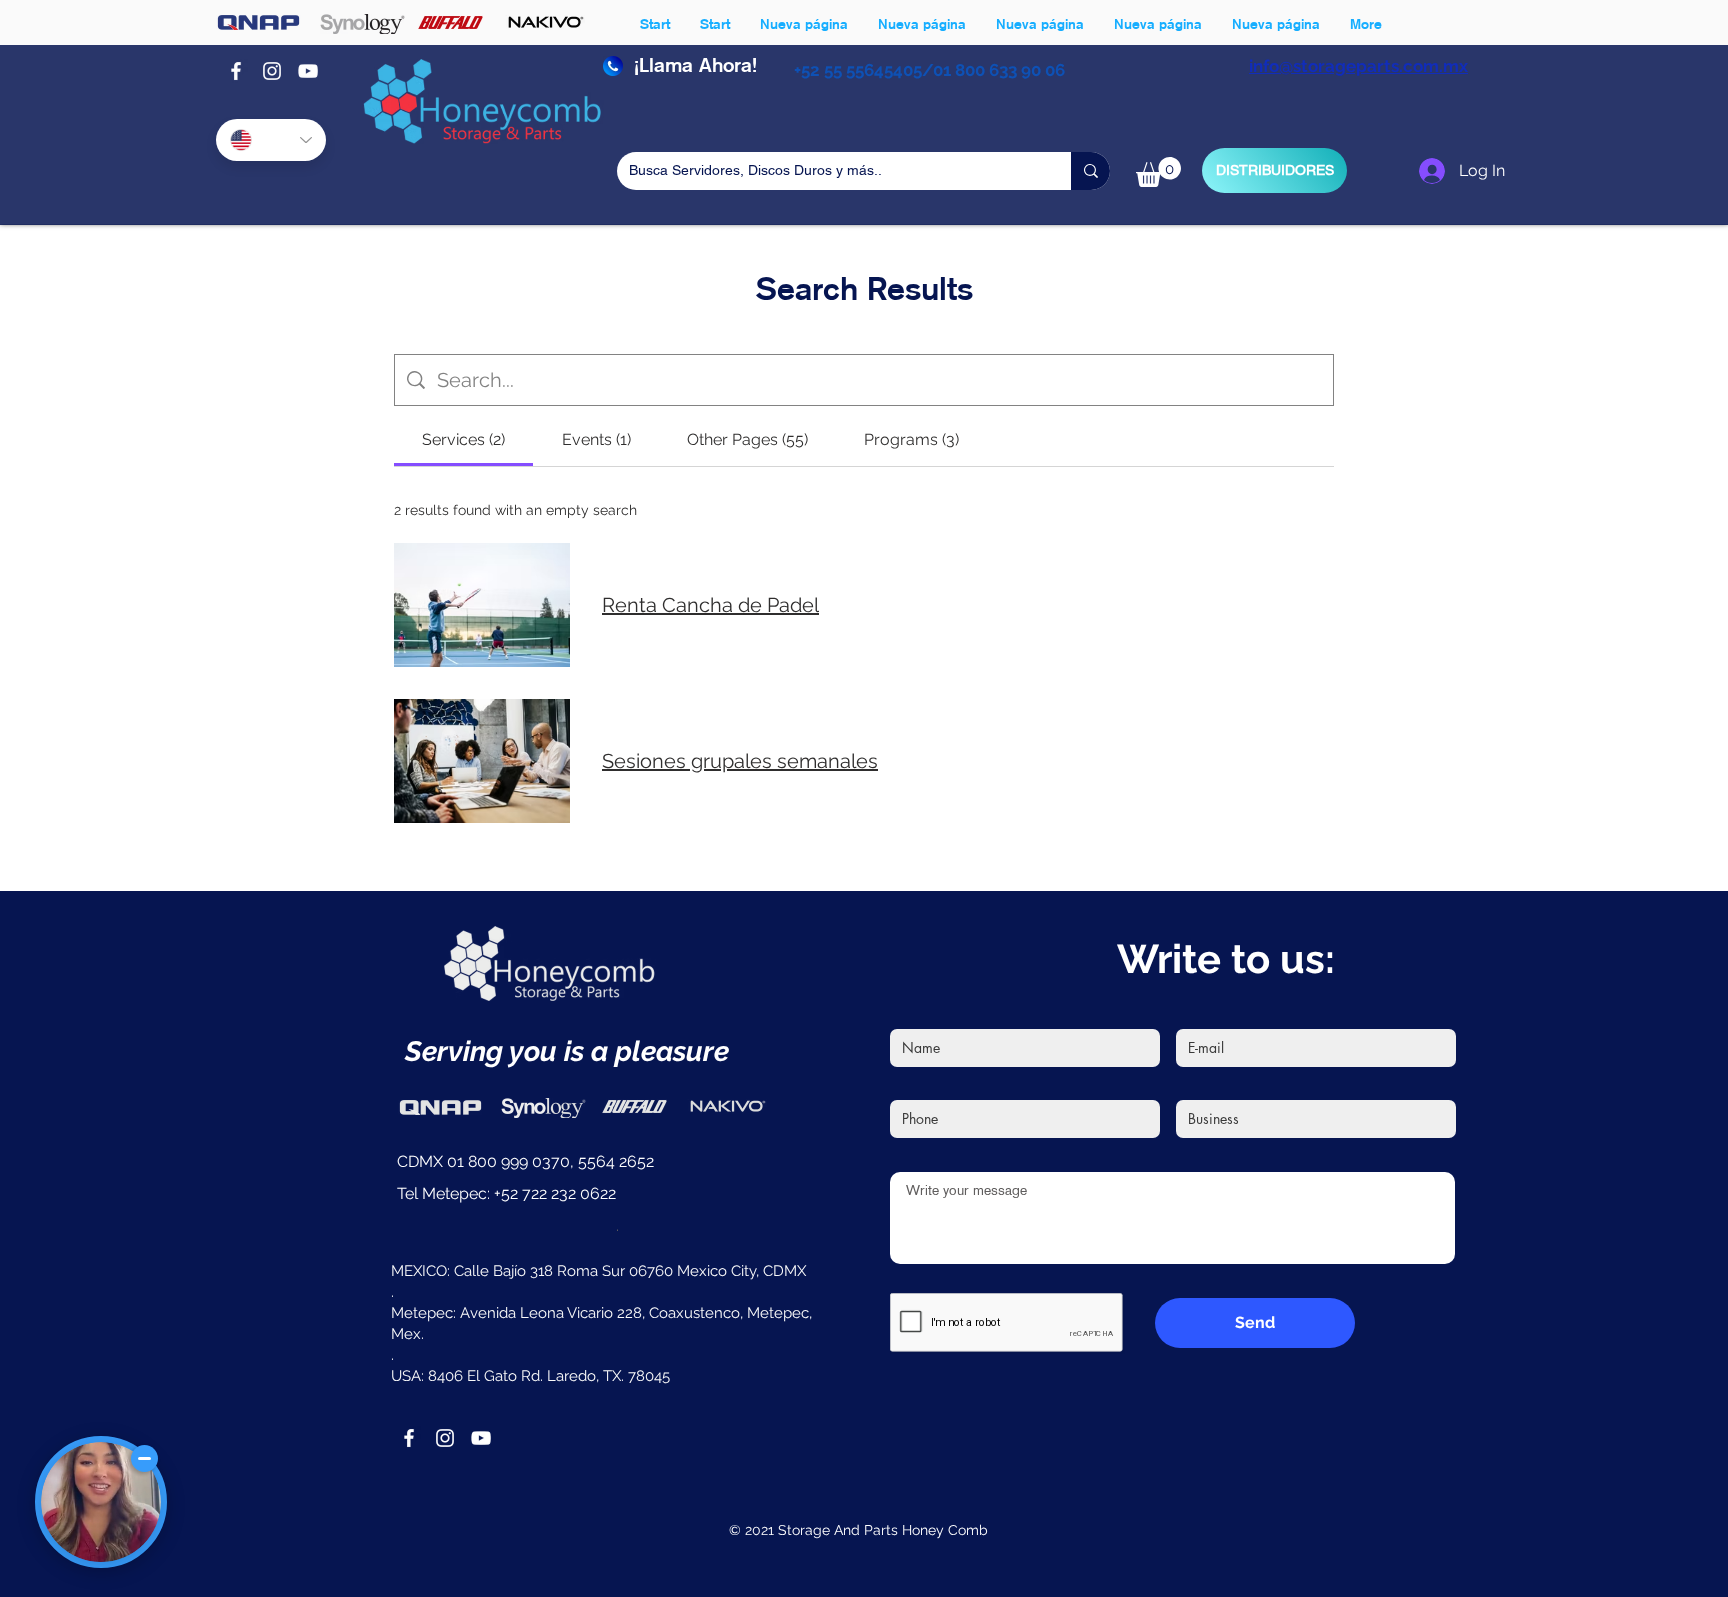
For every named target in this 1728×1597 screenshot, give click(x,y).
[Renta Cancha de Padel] (482, 605)
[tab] (463, 440)
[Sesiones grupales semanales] (482, 761)
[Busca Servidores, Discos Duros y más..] (1090, 171)
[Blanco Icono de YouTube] (308, 71)
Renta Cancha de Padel (710, 605)
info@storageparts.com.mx (1358, 66)
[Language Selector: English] (271, 140)
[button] (1158, 172)
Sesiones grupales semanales (740, 761)
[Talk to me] (101, 1502)
